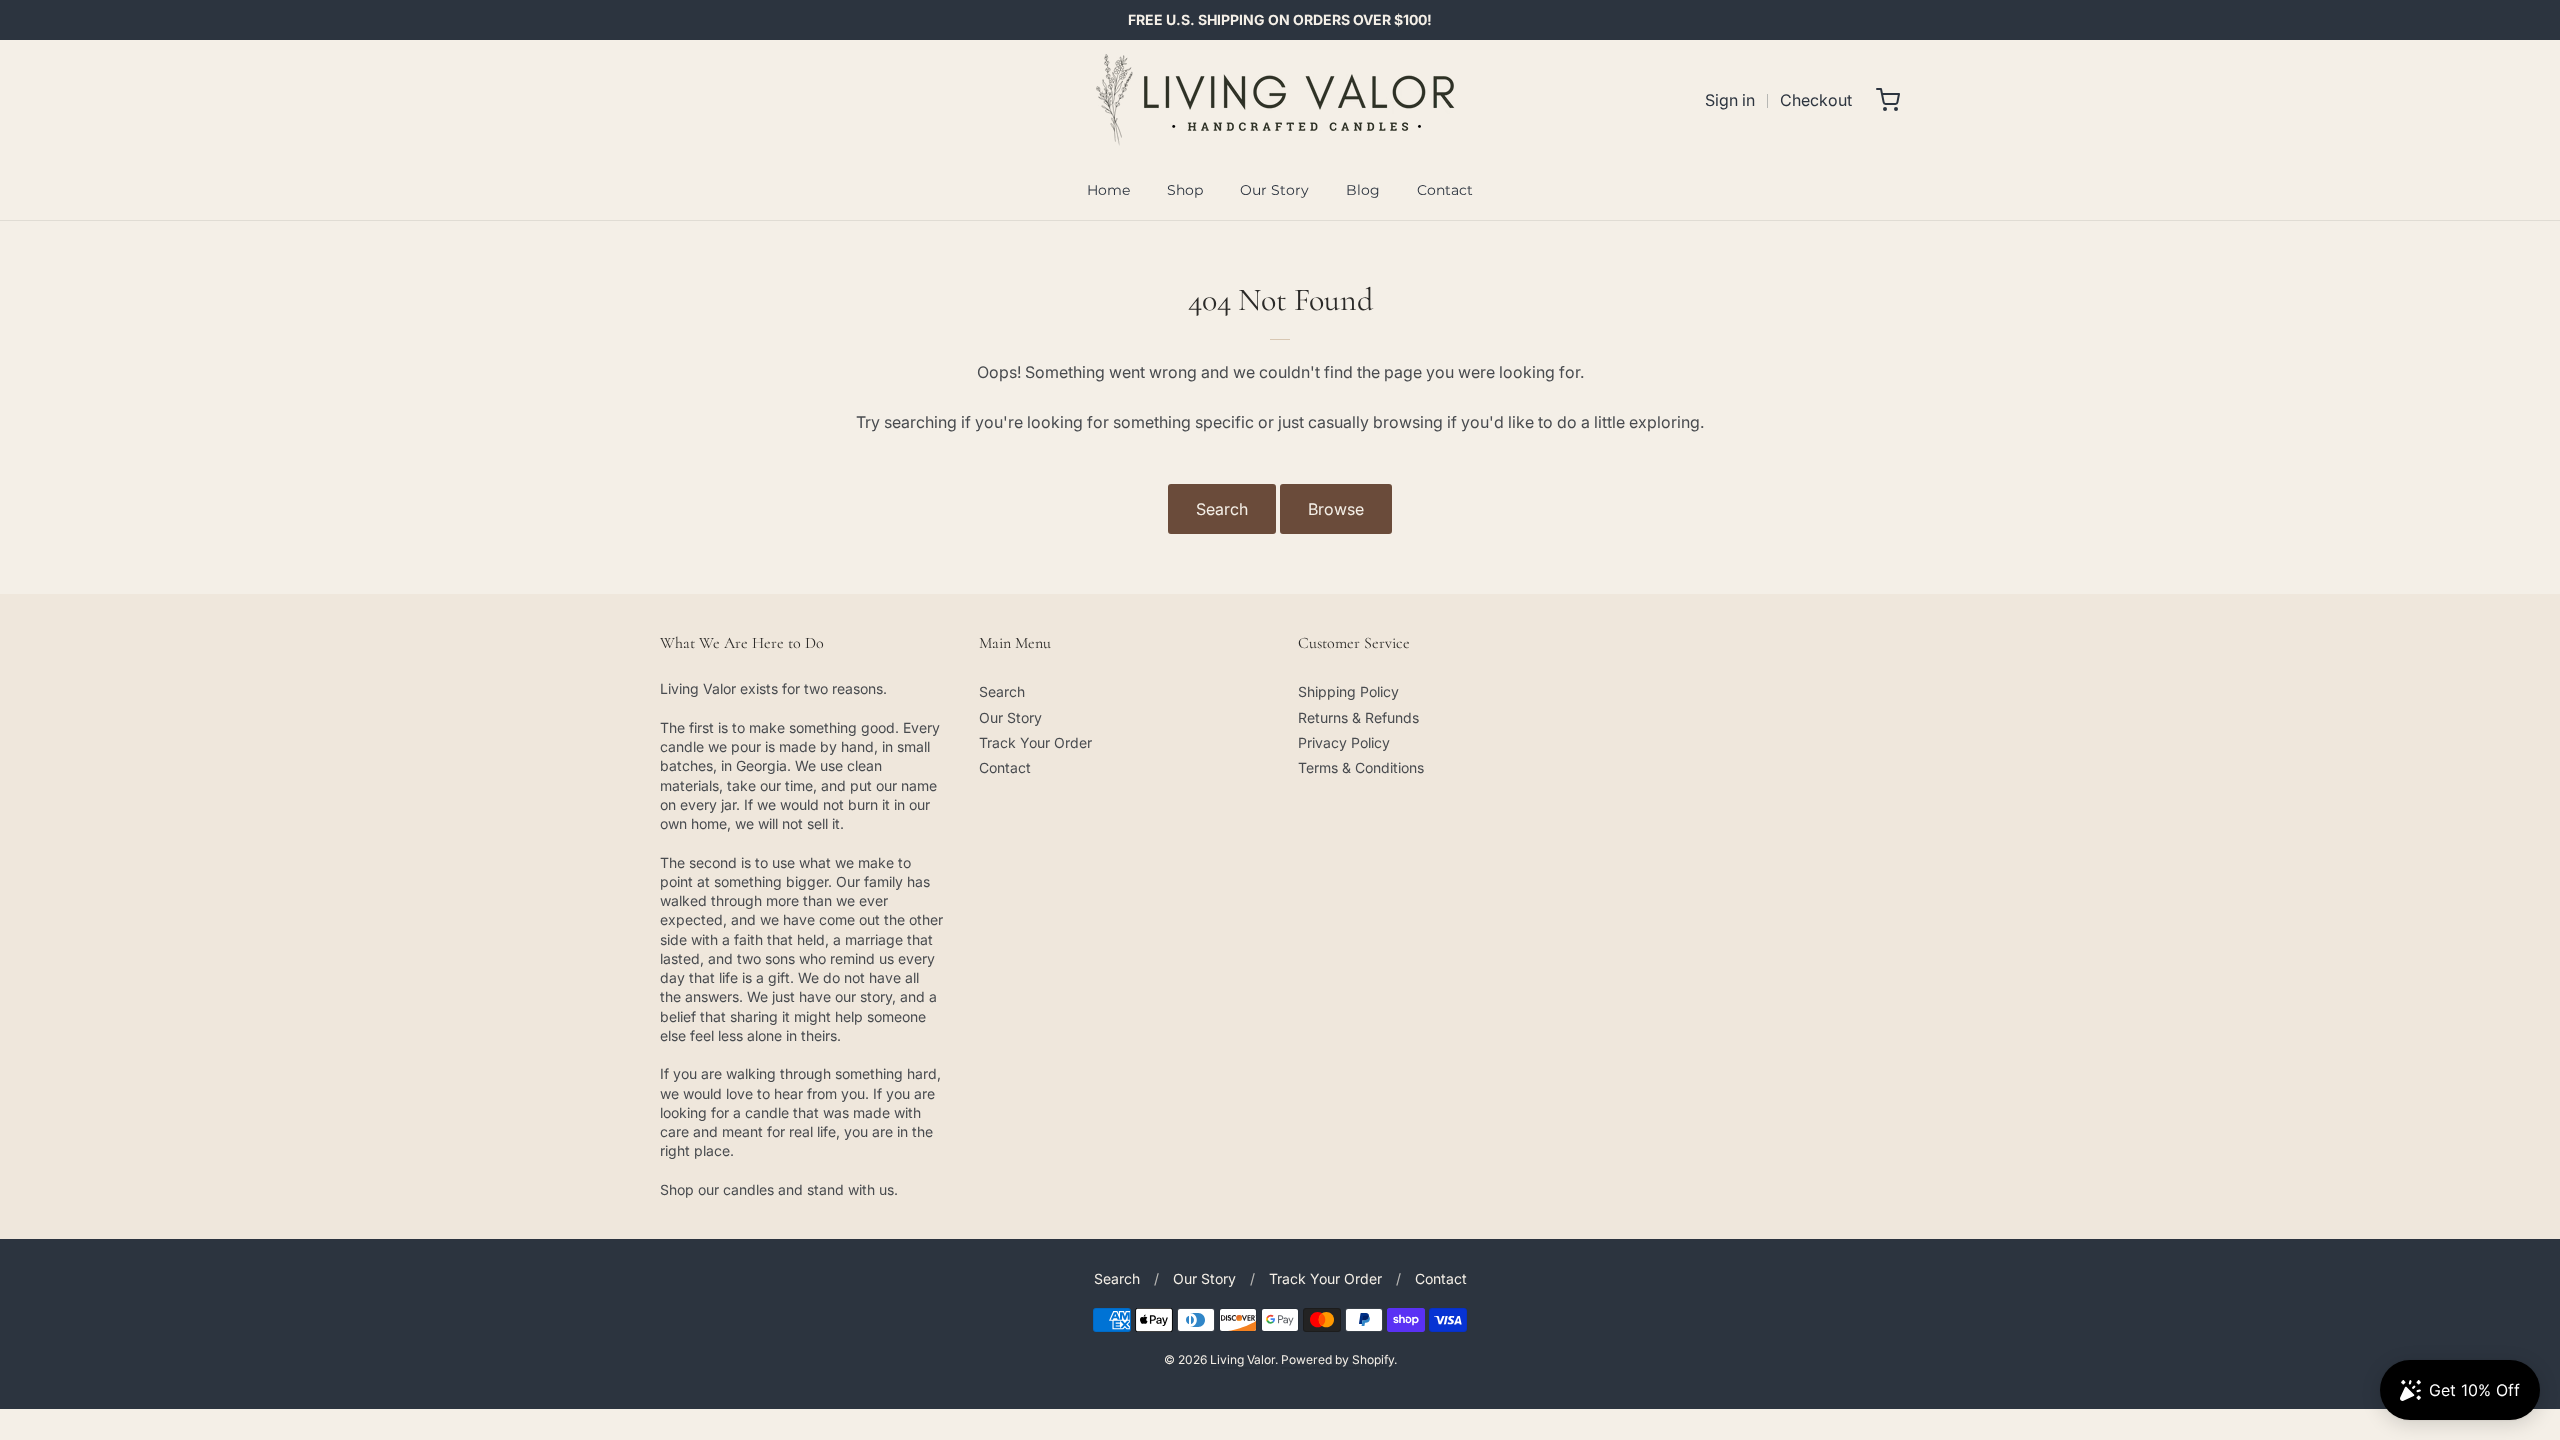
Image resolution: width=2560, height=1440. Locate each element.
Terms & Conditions (1361, 767)
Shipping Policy (1348, 691)
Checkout (1816, 100)
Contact (1445, 190)
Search (1222, 509)
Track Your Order (1035, 742)
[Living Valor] (1280, 100)
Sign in (1730, 100)
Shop (1185, 190)
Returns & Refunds (1358, 717)
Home (1108, 190)
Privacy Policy (1344, 742)
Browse (1336, 509)
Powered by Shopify (1337, 1359)
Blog (1363, 190)
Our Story (1274, 190)
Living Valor (1242, 1359)
